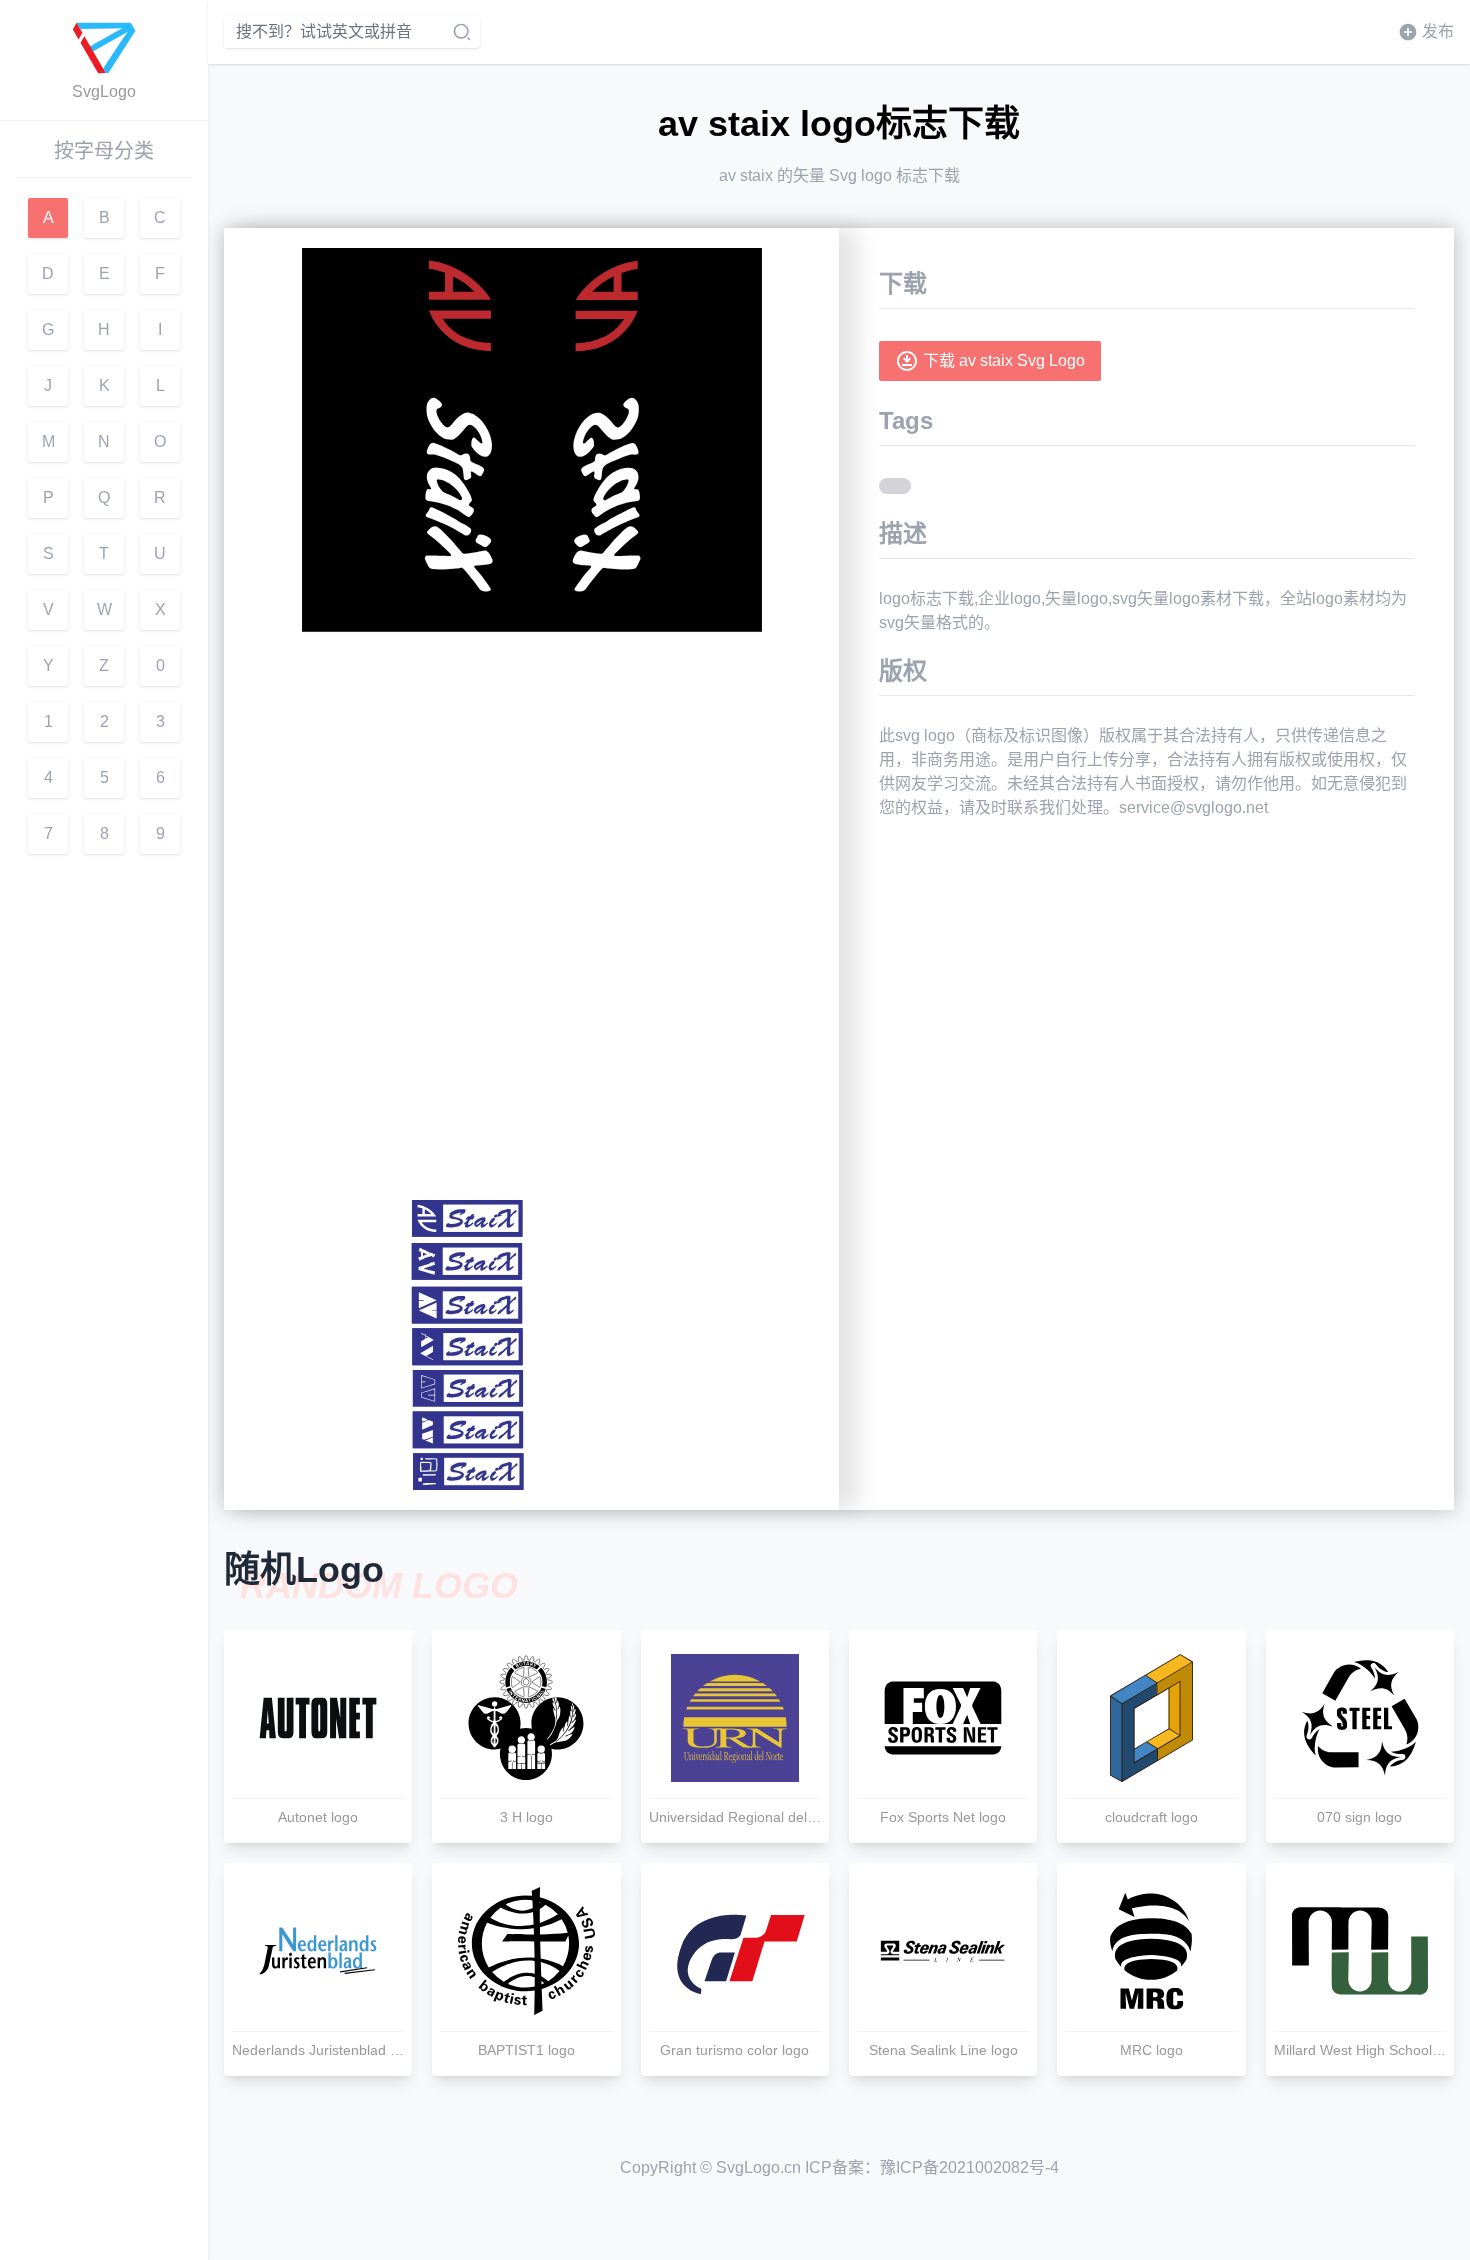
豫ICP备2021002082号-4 (969, 2167)
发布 (1438, 31)
